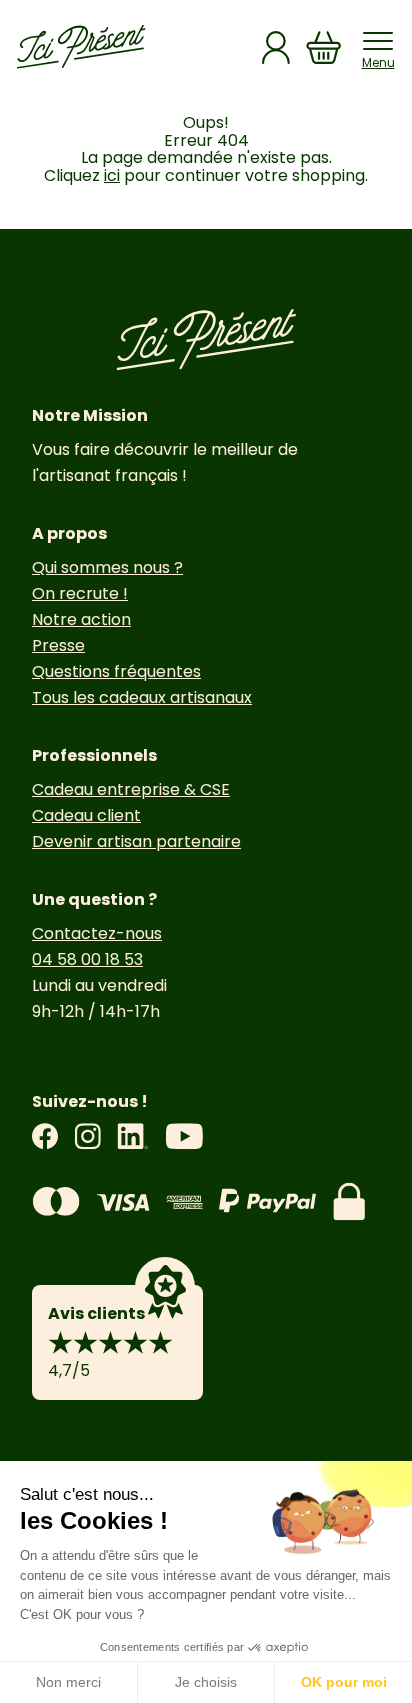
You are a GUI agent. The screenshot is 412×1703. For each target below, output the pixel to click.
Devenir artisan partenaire (136, 841)
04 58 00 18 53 (87, 959)
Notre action (81, 619)
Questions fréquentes (116, 671)
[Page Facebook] (45, 1136)
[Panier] (324, 47)
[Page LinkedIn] (133, 1136)
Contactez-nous (97, 933)
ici (112, 175)
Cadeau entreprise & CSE (131, 789)
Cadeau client (86, 815)
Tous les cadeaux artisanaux (142, 697)
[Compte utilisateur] (276, 47)
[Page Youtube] (184, 1136)
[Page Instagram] (87, 1136)
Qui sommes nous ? (107, 567)
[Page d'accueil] (81, 47)
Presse (58, 645)
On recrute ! (80, 593)
